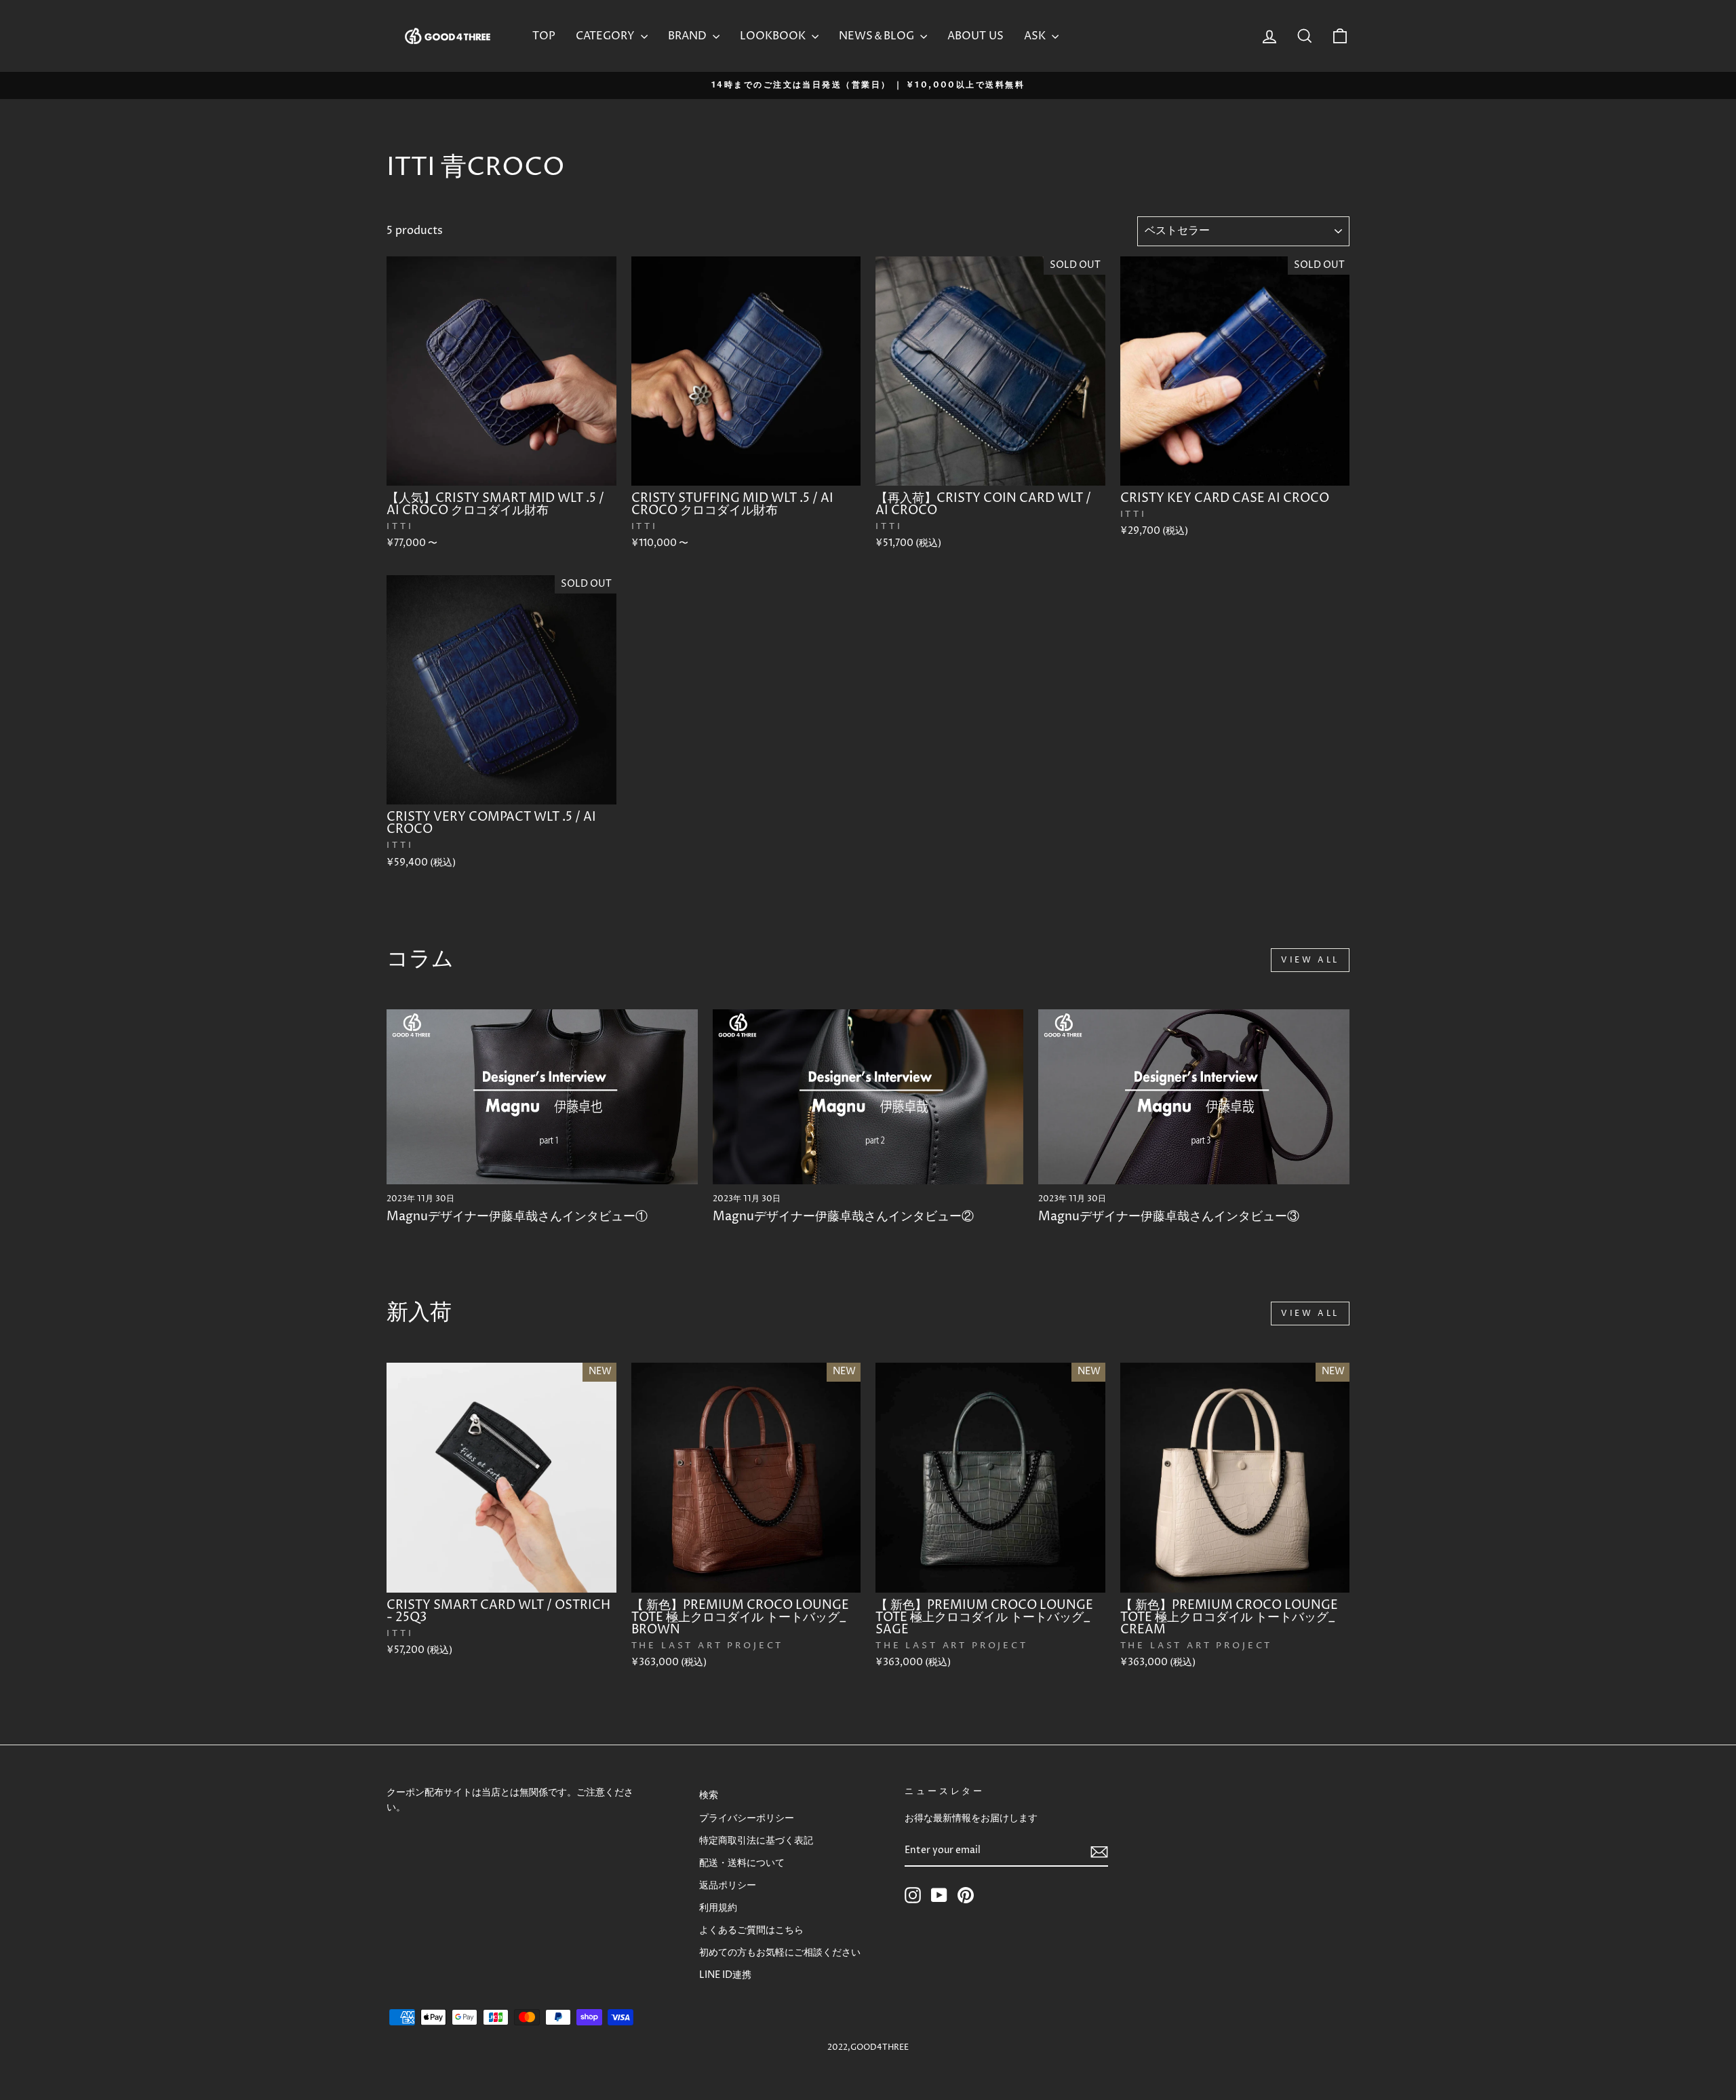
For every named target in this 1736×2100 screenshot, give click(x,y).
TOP (544, 36)
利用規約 (718, 1908)
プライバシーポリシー (747, 1819)
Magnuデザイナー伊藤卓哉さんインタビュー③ (1169, 1217)
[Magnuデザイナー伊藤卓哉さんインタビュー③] (1194, 1097)
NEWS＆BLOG (878, 36)
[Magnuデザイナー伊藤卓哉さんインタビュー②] (868, 1097)
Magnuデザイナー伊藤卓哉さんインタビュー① (517, 1217)
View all (1310, 960)
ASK (1036, 36)
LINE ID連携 (725, 1975)
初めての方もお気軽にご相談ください (780, 1953)
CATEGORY (607, 36)
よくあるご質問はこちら (751, 1930)
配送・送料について (742, 1863)
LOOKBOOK (774, 36)
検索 (709, 1795)
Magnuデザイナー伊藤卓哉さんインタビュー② (843, 1217)
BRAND (689, 36)
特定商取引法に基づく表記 (756, 1841)
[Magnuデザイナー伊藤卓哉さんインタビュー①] (542, 1097)
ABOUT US (975, 36)
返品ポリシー (728, 1886)
